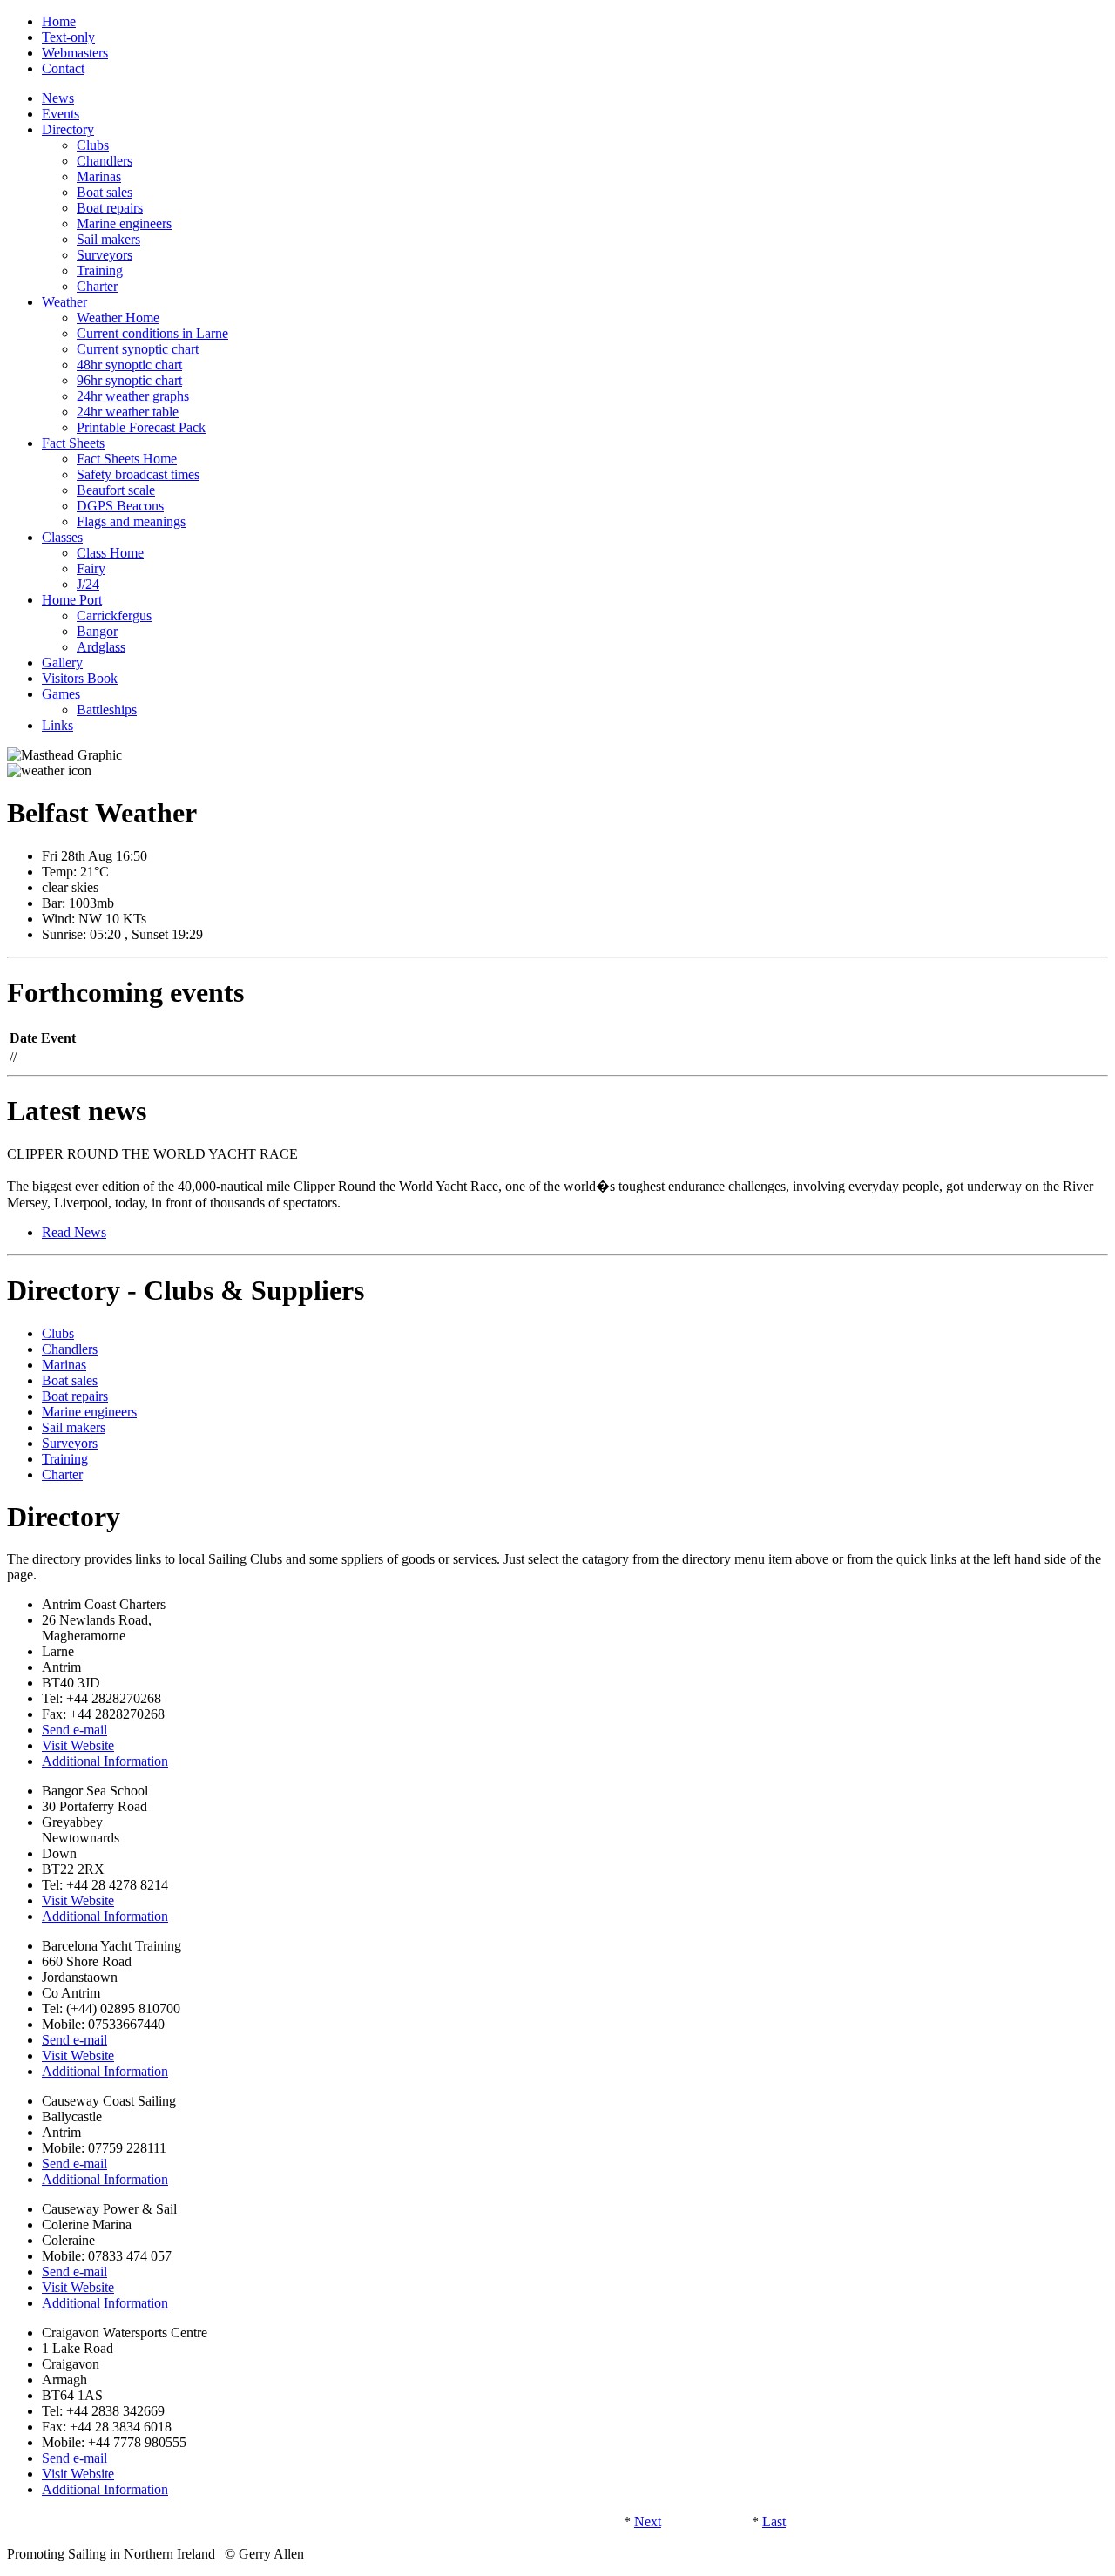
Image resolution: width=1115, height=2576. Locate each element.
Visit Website (78, 1745)
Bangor (97, 631)
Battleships (107, 710)
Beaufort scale (116, 490)
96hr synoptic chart (129, 380)
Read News (74, 1232)
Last (774, 2522)
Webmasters (75, 53)
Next (648, 2522)
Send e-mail (74, 1730)
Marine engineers (124, 223)
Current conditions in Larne (152, 333)
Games (61, 694)
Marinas (99, 176)
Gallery (62, 663)
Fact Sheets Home (127, 459)
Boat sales (105, 192)
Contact (63, 68)
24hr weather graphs (133, 396)
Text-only (68, 37)
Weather (64, 302)
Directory (68, 129)
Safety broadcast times (138, 474)
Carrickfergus (114, 615)
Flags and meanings (131, 521)
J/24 (88, 584)
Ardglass (101, 647)
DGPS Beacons (120, 506)
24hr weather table (128, 412)
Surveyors (105, 255)
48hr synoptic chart (129, 365)
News (58, 98)
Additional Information (105, 1761)
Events (61, 114)
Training (100, 270)
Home (59, 21)
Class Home (110, 553)
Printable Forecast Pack (141, 427)
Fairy (91, 568)
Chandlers (105, 161)
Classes (62, 537)
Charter (97, 286)
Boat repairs (110, 208)
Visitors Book (80, 678)
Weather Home (118, 318)
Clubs (93, 145)
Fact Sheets (73, 443)
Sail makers (108, 239)
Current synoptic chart (138, 349)
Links (57, 725)
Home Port (72, 600)
